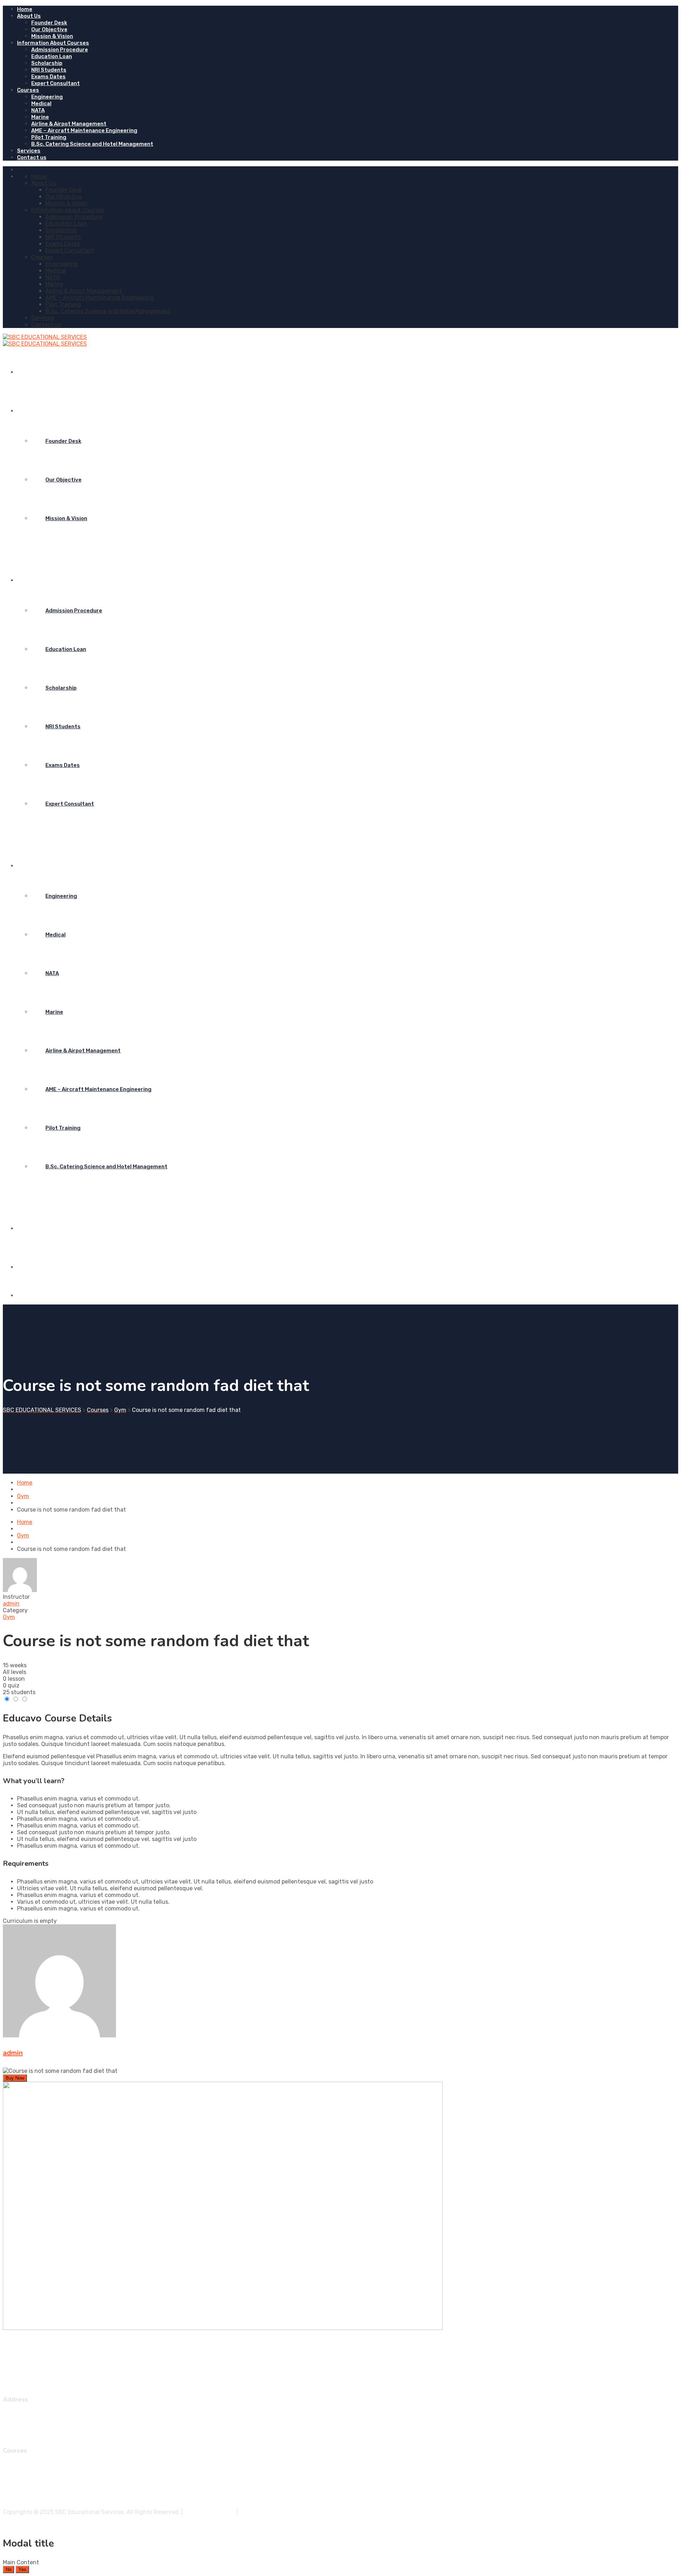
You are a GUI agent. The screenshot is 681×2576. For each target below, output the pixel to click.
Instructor (16, 1597)
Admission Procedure (60, 50)
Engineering (47, 97)
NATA (38, 110)
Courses (28, 90)
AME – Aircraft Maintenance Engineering (84, 130)
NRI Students (49, 70)
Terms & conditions (210, 2512)
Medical (41, 104)
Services (29, 151)
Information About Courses (53, 43)
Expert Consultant (56, 83)
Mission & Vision (52, 36)
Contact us (32, 157)
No (9, 2569)
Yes (22, 2569)
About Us (29, 16)
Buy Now (15, 2078)
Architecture (34, 2479)
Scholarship (47, 63)
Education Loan (52, 56)
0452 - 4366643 (39, 2422)
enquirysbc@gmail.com (48, 2428)
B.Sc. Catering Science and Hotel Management (92, 144)
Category (15, 1610)
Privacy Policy (258, 2512)
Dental (26, 2486)
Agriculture (32, 2493)
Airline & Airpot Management (69, 124)
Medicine (29, 2473)
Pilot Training (49, 137)
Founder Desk (49, 23)
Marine (40, 117)
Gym (9, 1617)
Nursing (27, 2500)
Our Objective (49, 29)
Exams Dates (48, 77)
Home (25, 9)
